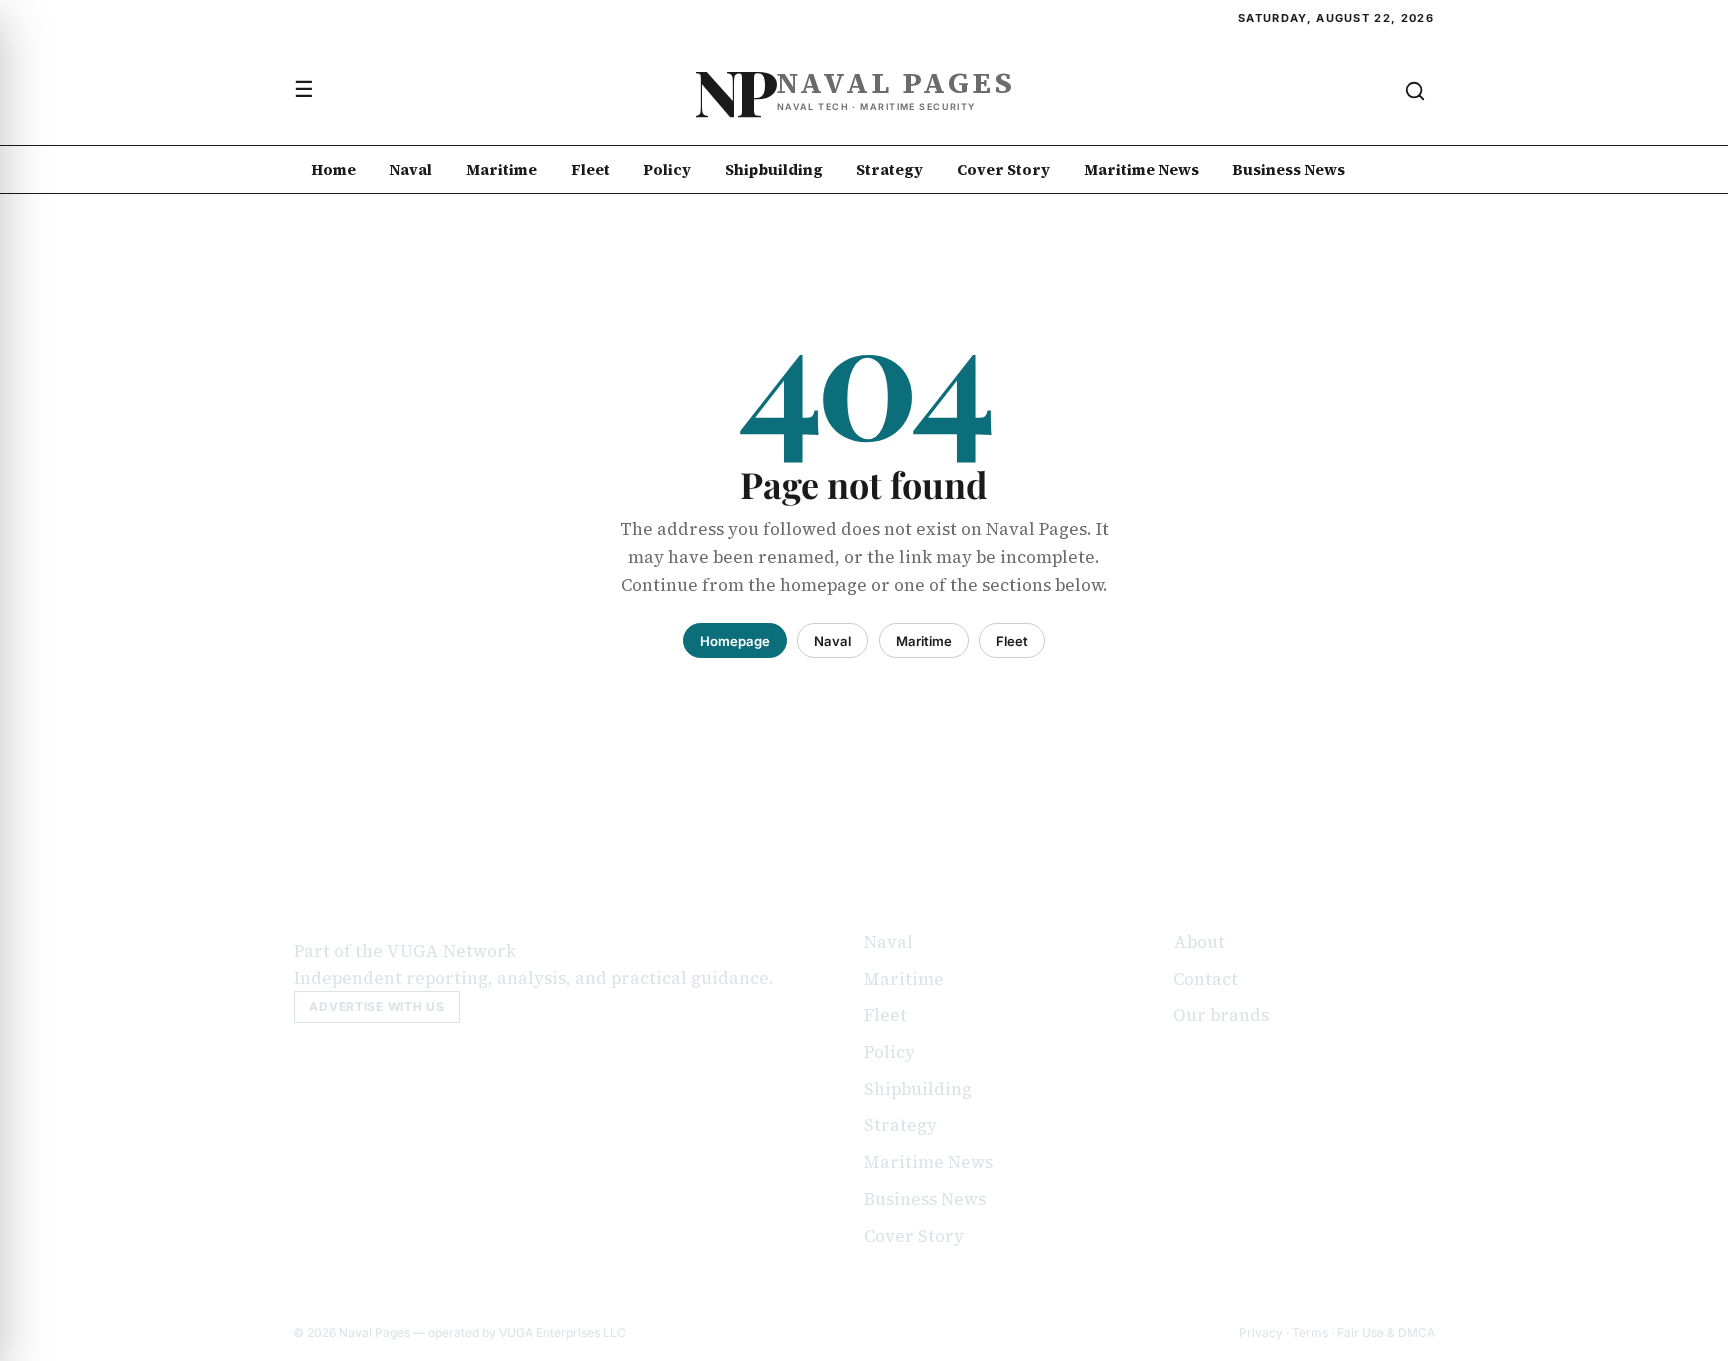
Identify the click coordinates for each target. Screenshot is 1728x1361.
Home (333, 169)
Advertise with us (376, 1006)
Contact (1205, 979)
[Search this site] (1415, 91)
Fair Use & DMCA (1386, 1332)
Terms (1310, 1332)
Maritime (501, 169)
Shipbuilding (774, 169)
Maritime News (1141, 169)
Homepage (735, 641)
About (1199, 942)
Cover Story (1003, 169)
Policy (667, 169)
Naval (410, 169)
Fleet (590, 169)
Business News (1288, 169)
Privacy (1261, 1332)
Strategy (889, 169)
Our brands (1221, 1015)
